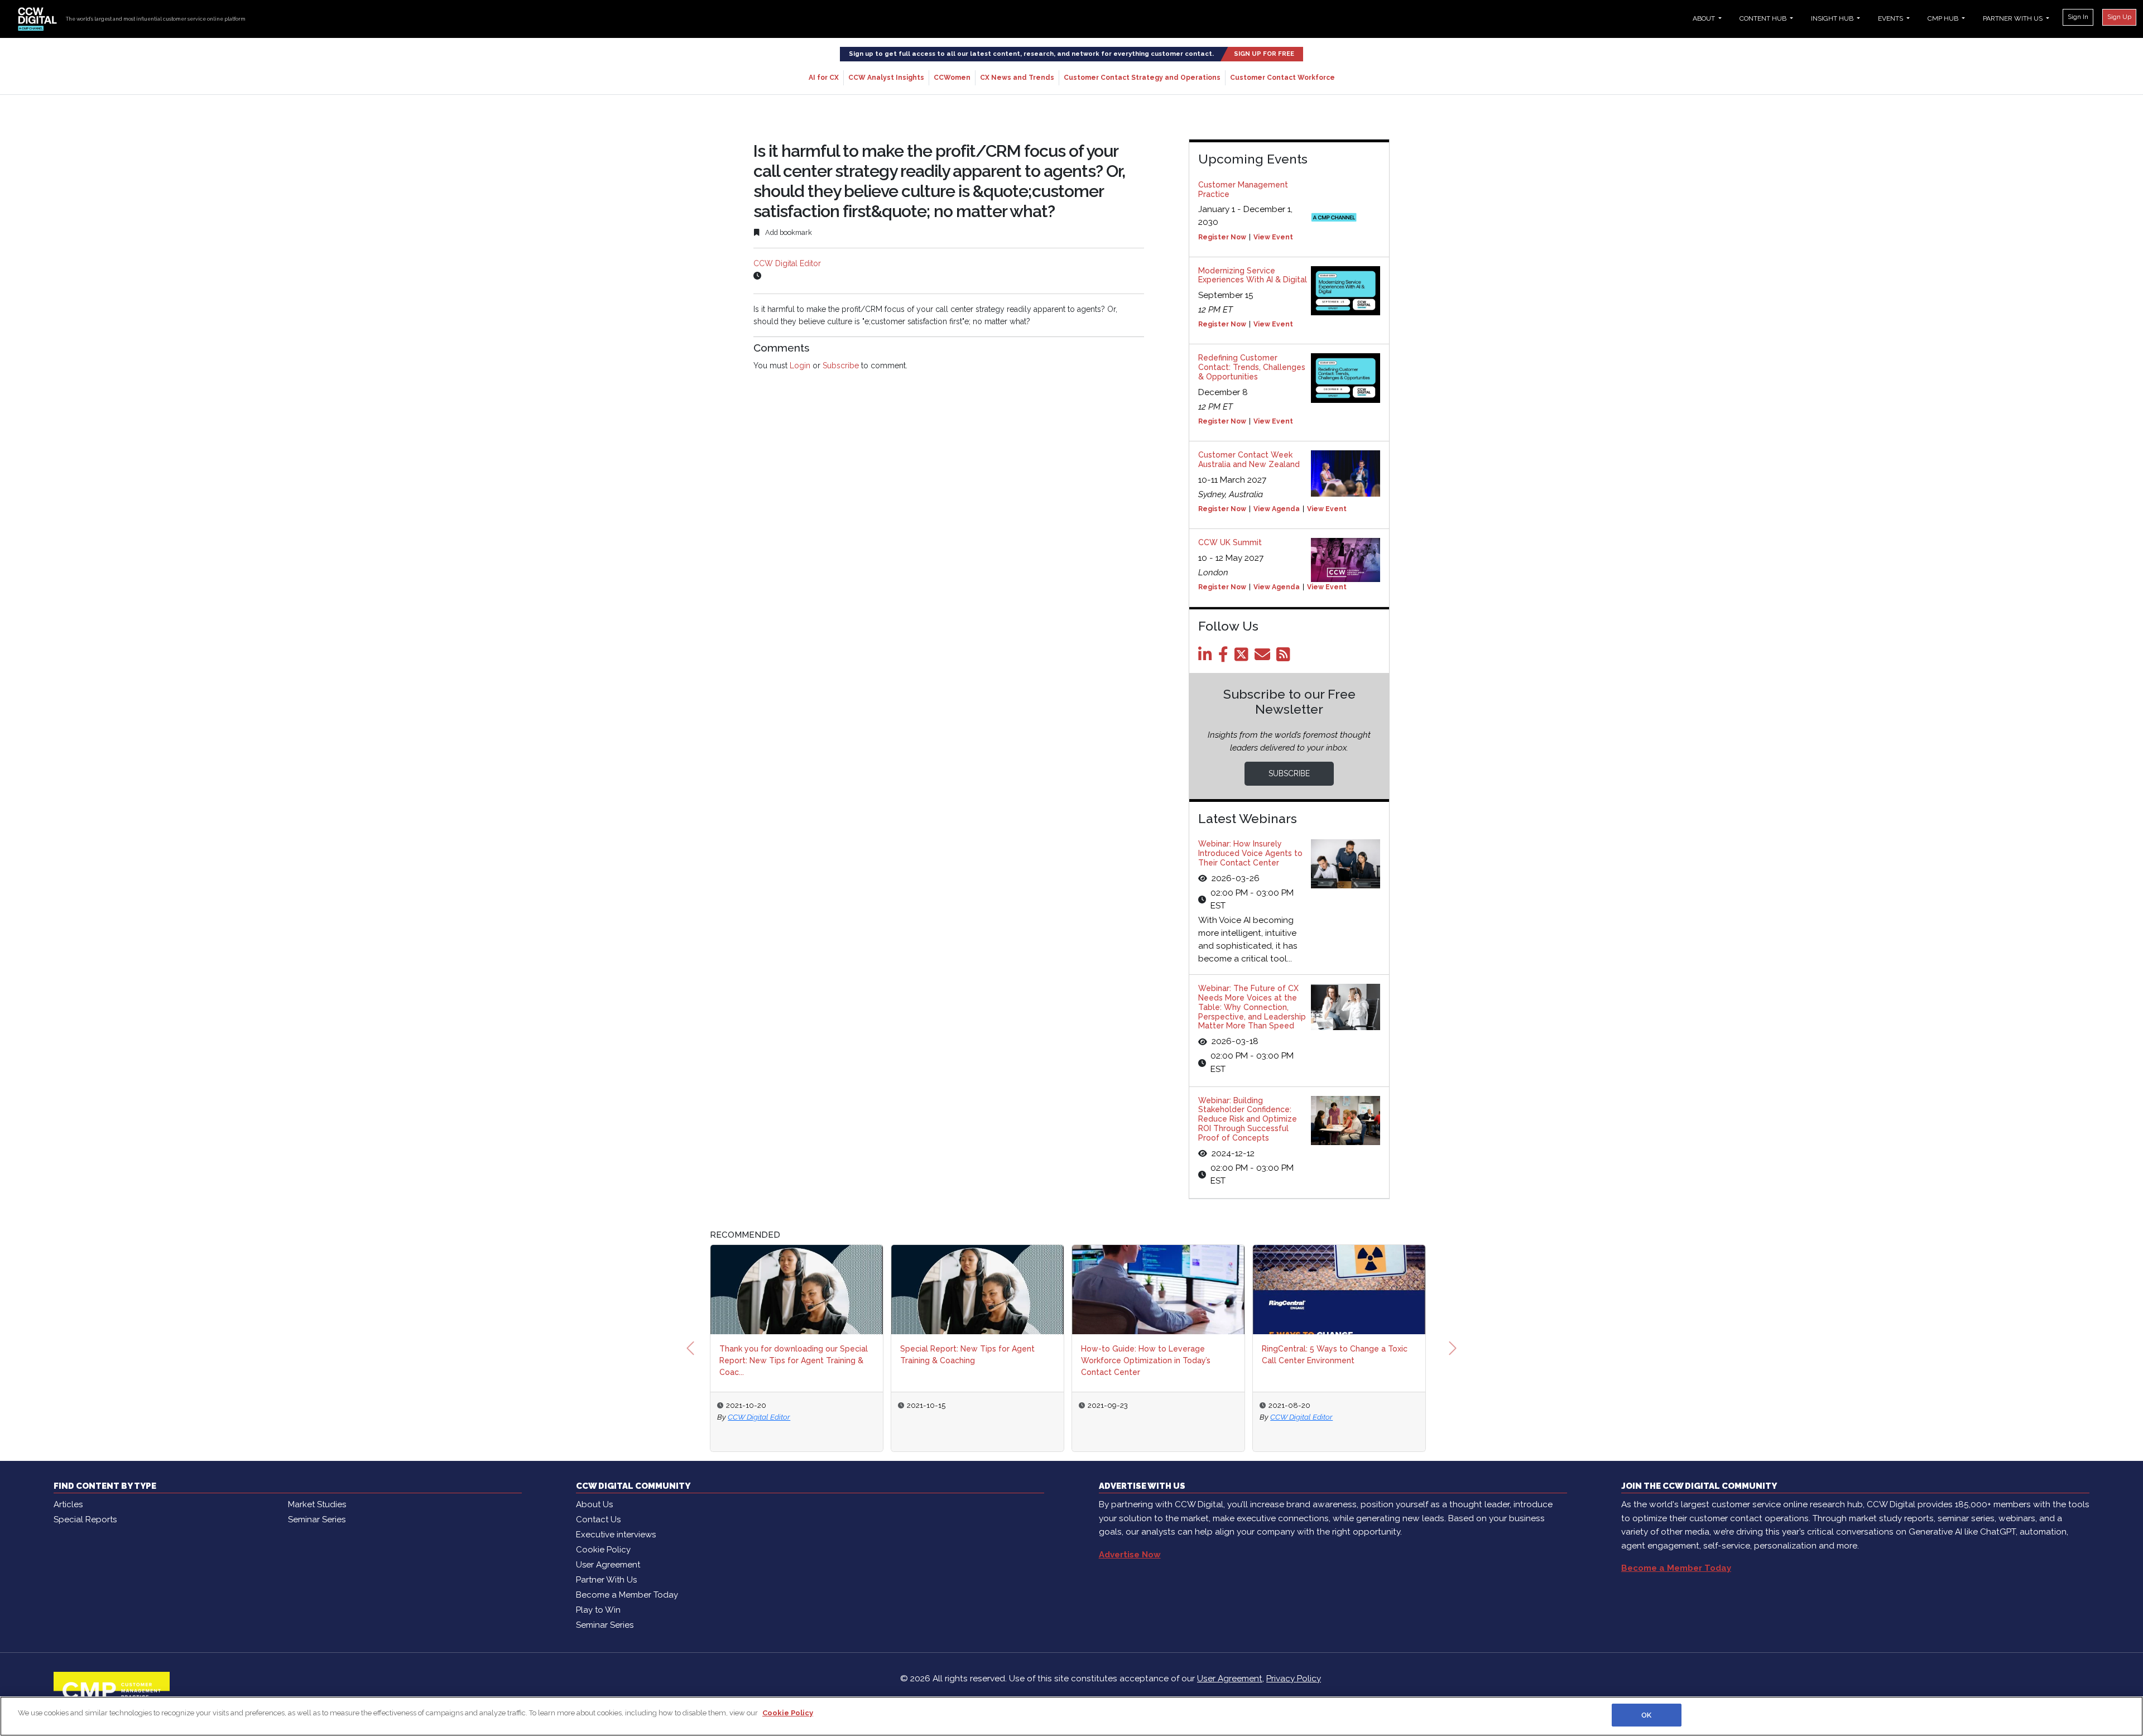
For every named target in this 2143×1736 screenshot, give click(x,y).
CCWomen (952, 78)
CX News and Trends (1017, 78)
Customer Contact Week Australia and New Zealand (1249, 460)
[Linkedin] (1207, 657)
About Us (594, 1504)
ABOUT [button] (1705, 18)
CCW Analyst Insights (886, 78)
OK (1646, 1715)
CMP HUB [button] (1944, 18)
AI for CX (824, 78)
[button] (690, 1348)
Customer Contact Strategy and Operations (1142, 78)
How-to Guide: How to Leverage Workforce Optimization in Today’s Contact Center (1146, 1360)
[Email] (1264, 657)
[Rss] (1285, 657)
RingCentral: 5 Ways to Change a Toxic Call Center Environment (1335, 1355)
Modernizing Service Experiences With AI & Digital (1253, 275)
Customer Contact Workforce (1282, 78)
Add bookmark (788, 232)
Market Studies (317, 1504)
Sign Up (2119, 17)
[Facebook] (1225, 657)
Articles (68, 1504)
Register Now (1222, 237)
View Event (1273, 237)
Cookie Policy (603, 1550)
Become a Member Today (627, 1595)
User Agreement (608, 1565)
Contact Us (598, 1519)
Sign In (2078, 17)
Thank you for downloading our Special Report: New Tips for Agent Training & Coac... (794, 1360)
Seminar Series (317, 1519)
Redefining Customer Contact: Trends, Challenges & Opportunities (1252, 367)
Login (800, 366)
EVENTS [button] (1891, 18)
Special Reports (85, 1519)
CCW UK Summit (1230, 542)
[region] (1071, 1716)
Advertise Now (1130, 1555)
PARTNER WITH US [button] (2014, 18)
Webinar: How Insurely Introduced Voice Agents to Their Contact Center (1250, 853)
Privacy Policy (1294, 1679)
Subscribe (841, 366)
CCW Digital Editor (787, 263)
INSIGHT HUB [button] (1833, 18)
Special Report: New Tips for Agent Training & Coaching (967, 1355)
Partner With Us (606, 1580)
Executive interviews (616, 1535)
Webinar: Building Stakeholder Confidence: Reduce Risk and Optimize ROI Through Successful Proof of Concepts (1248, 1119)
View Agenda (1277, 509)
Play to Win (598, 1610)
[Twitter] (1243, 657)
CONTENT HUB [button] (1764, 18)
